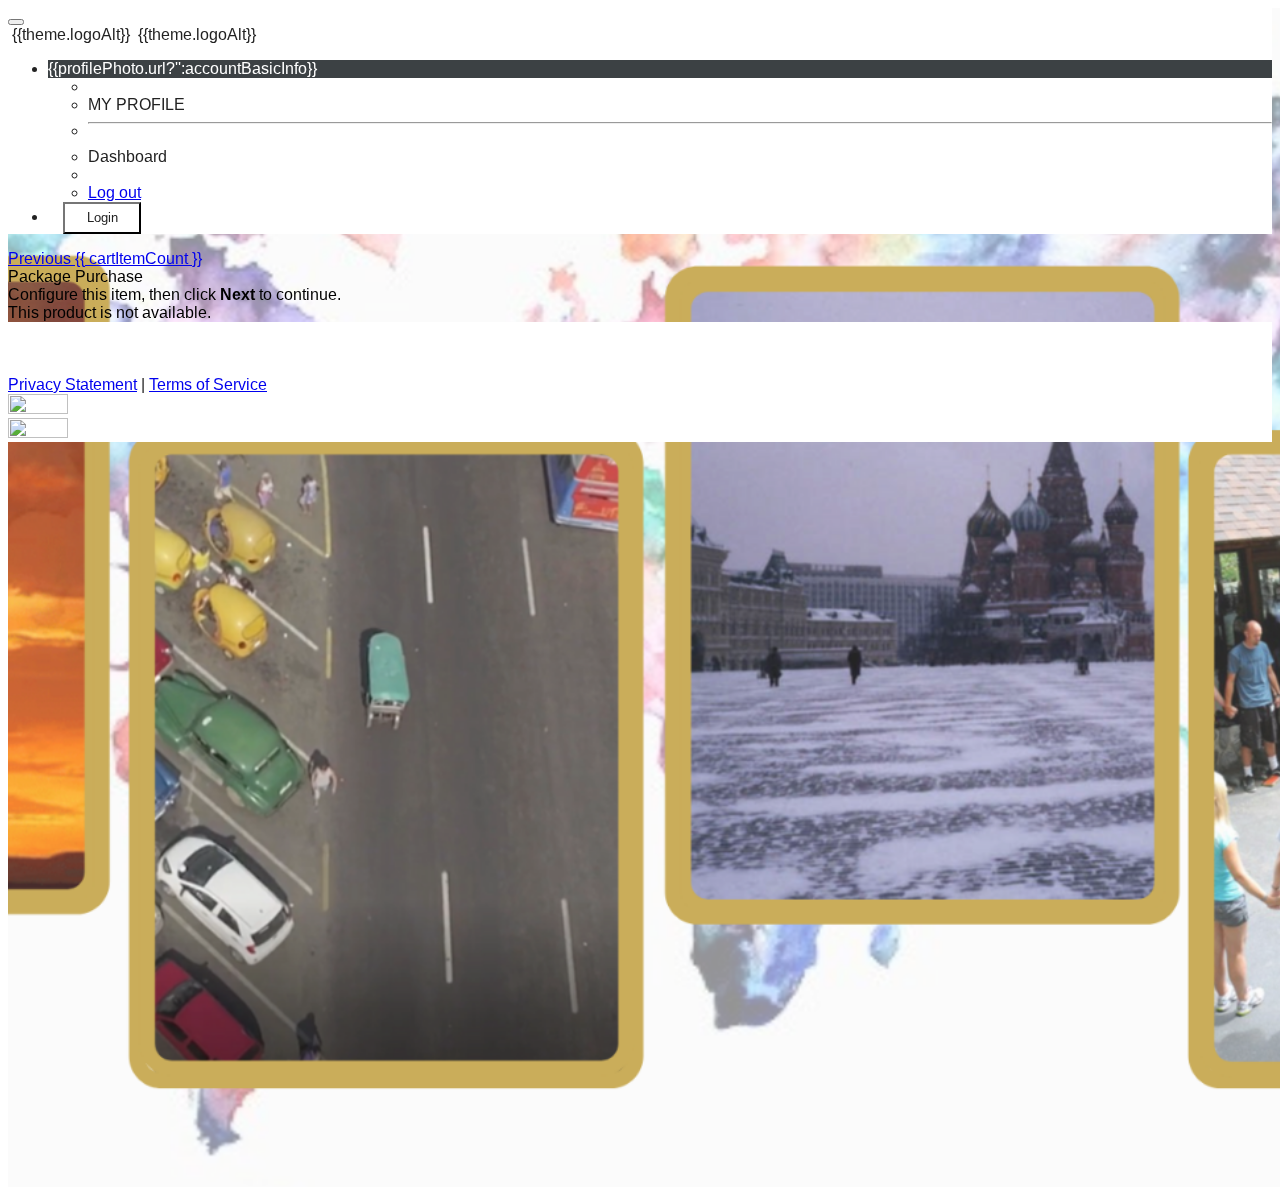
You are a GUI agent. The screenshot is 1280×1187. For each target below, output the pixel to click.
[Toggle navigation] (16, 22)
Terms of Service (208, 384)
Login (102, 217)
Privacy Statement (72, 384)
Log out (114, 192)
